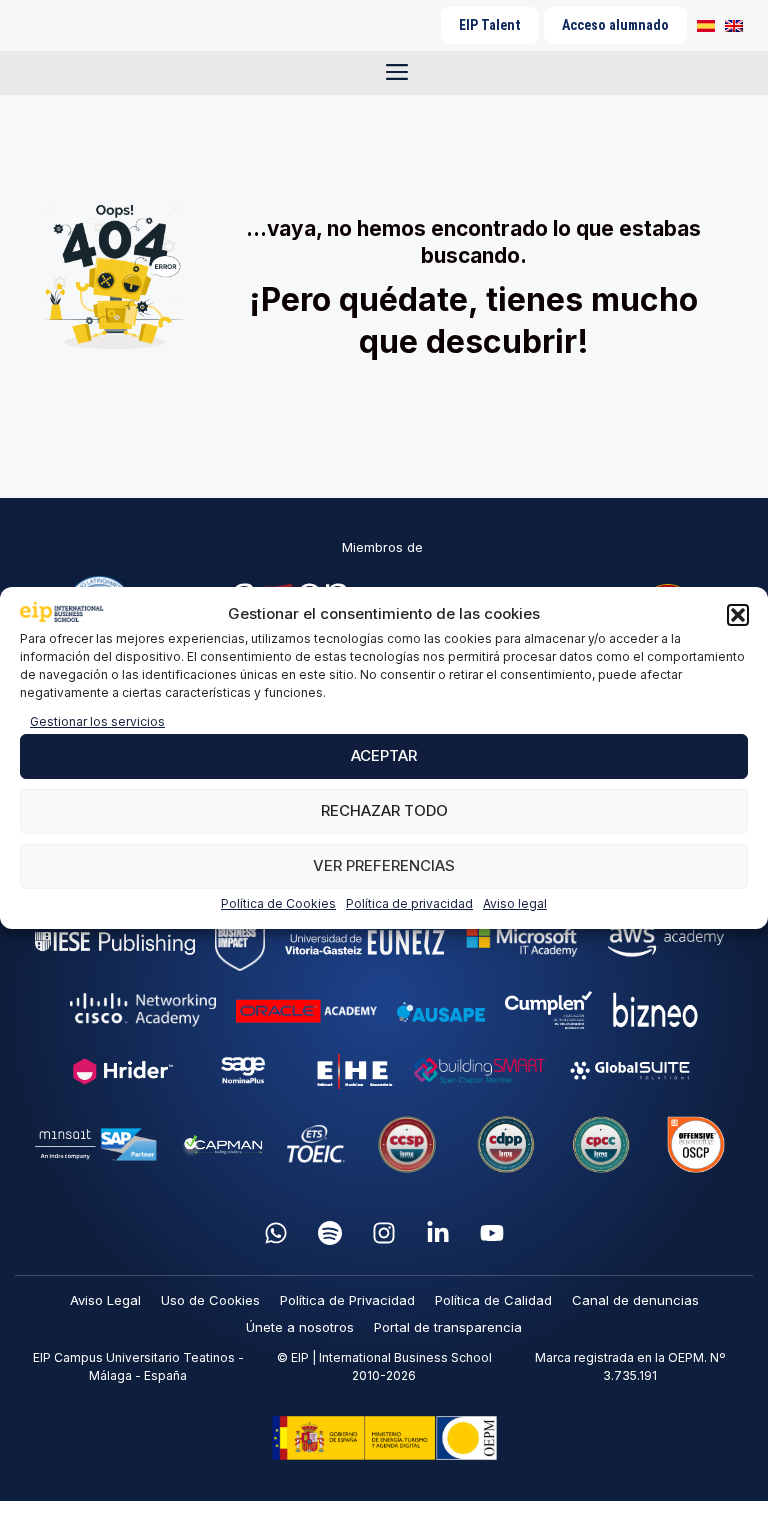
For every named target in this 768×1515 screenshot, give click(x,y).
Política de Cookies (278, 903)
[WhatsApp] (276, 1233)
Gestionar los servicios (97, 721)
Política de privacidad (409, 903)
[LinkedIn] (438, 1233)
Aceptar (384, 755)
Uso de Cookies (210, 1300)
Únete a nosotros (300, 1327)
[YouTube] (492, 1233)
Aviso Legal (105, 1300)
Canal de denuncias (635, 1300)
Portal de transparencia (448, 1327)
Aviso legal (515, 903)
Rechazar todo (384, 810)
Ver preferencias (384, 865)
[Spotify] (330, 1233)
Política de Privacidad (347, 1300)
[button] (738, 615)
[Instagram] (384, 1233)
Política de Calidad (493, 1300)
